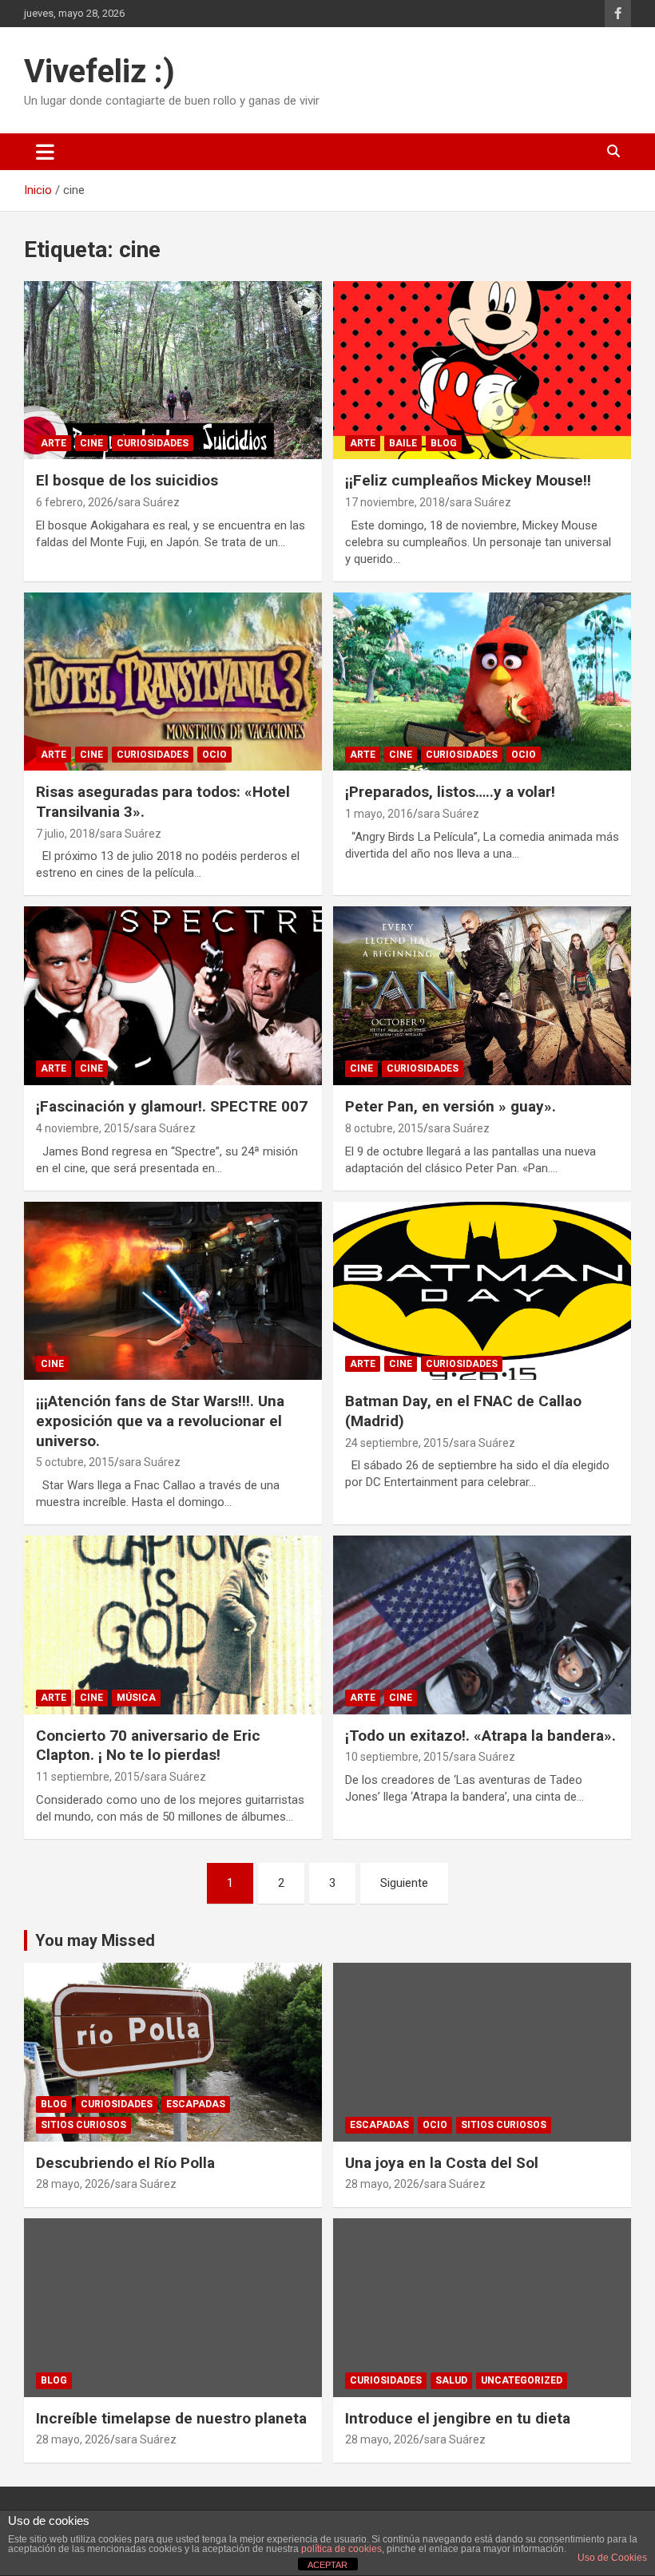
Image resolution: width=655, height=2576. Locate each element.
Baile (403, 443)
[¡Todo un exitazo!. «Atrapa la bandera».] (482, 1625)
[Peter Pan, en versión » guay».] (482, 996)
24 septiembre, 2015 (397, 1443)
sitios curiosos (83, 2125)
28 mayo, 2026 (73, 2184)
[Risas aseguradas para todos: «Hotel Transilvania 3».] (173, 682)
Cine (91, 443)
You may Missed (95, 1940)
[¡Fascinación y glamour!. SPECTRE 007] (173, 996)
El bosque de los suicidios (127, 480)
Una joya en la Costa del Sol (442, 2163)
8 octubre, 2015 (384, 1128)
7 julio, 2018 (65, 834)
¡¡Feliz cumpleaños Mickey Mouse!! (468, 480)
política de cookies (341, 2549)
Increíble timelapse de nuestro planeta (171, 2418)
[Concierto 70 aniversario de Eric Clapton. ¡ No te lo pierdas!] (173, 1625)
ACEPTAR (327, 2565)
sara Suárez (149, 502)
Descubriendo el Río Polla (125, 2163)
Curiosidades (153, 443)
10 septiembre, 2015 (397, 1757)
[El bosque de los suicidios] (173, 370)
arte (54, 443)
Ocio (214, 755)
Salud (451, 2380)
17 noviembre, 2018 (395, 502)
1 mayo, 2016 (379, 814)
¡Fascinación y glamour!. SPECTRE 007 (172, 1106)
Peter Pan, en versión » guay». (451, 1106)
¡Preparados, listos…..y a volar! (450, 792)
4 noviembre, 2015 (83, 1128)
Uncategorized (522, 2380)
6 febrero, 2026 (75, 502)
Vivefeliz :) (99, 71)
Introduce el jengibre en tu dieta (458, 2418)
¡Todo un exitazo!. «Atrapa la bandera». (480, 1736)
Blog (444, 443)
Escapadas (196, 2104)
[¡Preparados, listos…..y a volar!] (482, 682)
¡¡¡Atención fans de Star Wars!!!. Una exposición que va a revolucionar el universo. (160, 1421)
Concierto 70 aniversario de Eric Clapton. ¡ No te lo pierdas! (148, 1746)
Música (136, 1698)
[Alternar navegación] (45, 152)
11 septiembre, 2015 (88, 1777)
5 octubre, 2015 (75, 1462)
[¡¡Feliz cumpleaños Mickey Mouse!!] (482, 370)
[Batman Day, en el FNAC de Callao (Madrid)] (482, 1291)
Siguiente (404, 1883)
